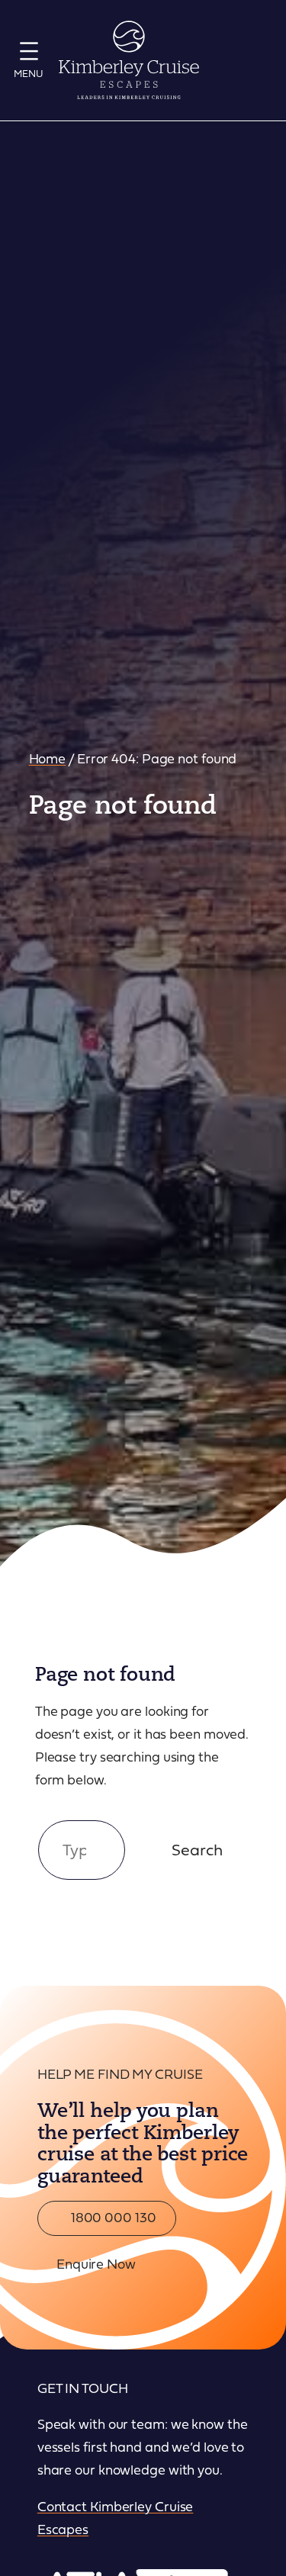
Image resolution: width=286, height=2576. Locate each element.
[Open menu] (29, 58)
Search (197, 1849)
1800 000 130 (112, 2217)
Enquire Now (96, 2263)
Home (48, 758)
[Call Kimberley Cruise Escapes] (219, 60)
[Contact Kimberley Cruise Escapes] (256, 60)
